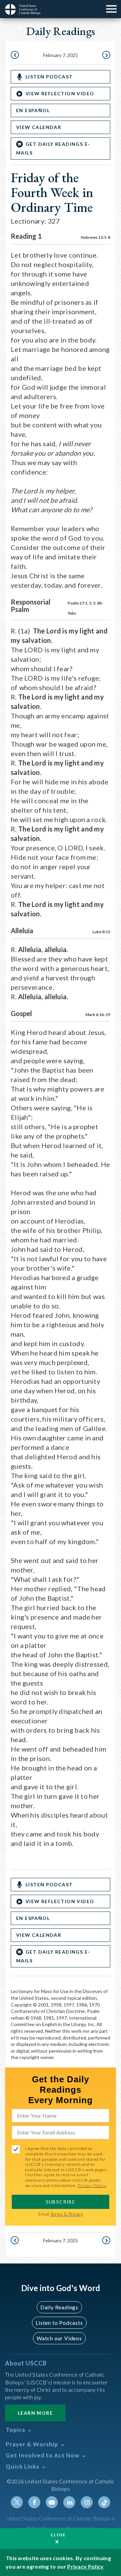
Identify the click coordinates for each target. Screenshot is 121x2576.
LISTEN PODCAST (49, 77)
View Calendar (39, 127)
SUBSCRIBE (61, 2202)
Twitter (17, 2502)
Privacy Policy (85, 2566)
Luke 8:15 (101, 932)
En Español (33, 110)
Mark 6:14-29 (98, 1015)
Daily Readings (59, 2307)
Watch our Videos (59, 2338)
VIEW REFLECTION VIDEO (60, 93)
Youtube (52, 2502)
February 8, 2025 (106, 56)
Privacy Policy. (92, 2186)
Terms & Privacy (67, 2214)
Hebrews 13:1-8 (95, 237)
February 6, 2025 (15, 56)
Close (58, 2535)
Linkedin (69, 2502)
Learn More (35, 2413)
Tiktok (104, 2502)
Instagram (87, 2502)
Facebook (34, 2502)
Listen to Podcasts (59, 2323)
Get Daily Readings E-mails (53, 148)
